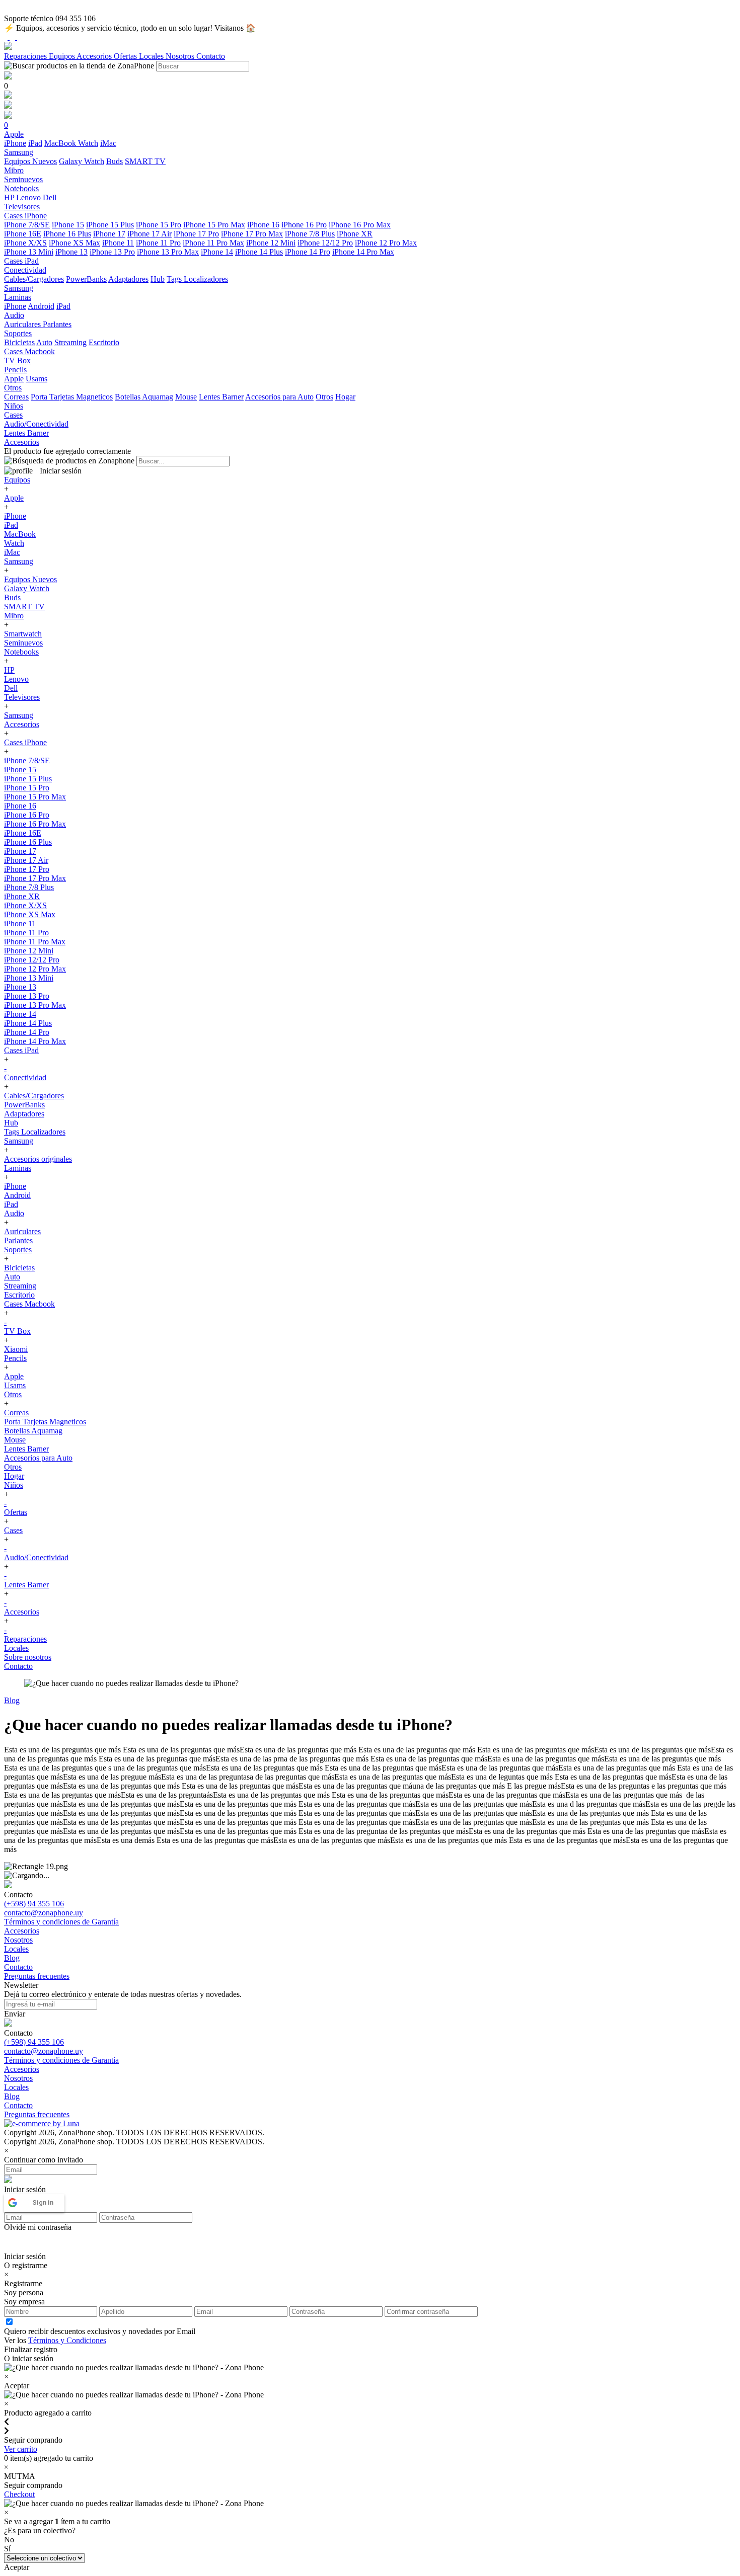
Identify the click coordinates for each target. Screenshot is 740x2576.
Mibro (14, 616)
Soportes (18, 1250)
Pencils (15, 1358)
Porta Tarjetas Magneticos (72, 397)
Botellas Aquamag (144, 397)
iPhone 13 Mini (29, 252)
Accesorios (95, 56)
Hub (158, 279)
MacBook (61, 143)
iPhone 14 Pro (308, 252)
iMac (108, 143)
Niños (14, 1485)
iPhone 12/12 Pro (325, 243)
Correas (16, 397)
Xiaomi (16, 1349)
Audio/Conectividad (36, 1557)
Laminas (18, 1168)
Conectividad (25, 1077)
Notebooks (21, 652)
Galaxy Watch (82, 161)
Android (41, 306)
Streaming (70, 342)
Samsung (19, 561)
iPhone (15, 143)
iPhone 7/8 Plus (310, 234)
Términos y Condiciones (67, 2340)
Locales (152, 56)
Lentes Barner (221, 397)
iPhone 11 (118, 243)
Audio (14, 1213)
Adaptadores (128, 279)
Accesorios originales (38, 1159)
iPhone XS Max (75, 243)
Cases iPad (21, 1050)
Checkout (19, 2494)
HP (9, 197)
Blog (12, 1700)
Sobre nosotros (28, 1657)
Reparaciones (26, 56)
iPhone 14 (217, 252)
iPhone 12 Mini (271, 243)
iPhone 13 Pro (112, 252)
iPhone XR (355, 234)
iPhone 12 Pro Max (386, 243)
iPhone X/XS (25, 243)
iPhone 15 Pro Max (214, 225)
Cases (13, 1530)
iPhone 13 (71, 252)
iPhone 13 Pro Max (168, 252)
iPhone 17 (109, 234)
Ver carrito (21, 2449)
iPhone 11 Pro (158, 243)
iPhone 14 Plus (259, 252)
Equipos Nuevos (30, 161)
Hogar (345, 397)
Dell (50, 197)
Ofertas (126, 56)
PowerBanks (86, 279)
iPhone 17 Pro (196, 234)
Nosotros (181, 56)
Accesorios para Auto (279, 397)
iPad (35, 143)
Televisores (22, 697)
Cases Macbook (29, 1304)
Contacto (211, 56)
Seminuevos (23, 643)
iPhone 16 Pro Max (360, 225)
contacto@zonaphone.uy (44, 1913)
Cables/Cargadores (34, 279)
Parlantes (57, 324)
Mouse (186, 397)
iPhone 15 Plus (110, 225)
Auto (44, 342)
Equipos (63, 56)
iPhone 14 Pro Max (363, 252)
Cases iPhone (25, 742)
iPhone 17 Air (150, 234)
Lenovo (28, 197)
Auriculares (23, 324)
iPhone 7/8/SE (27, 225)
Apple (14, 379)
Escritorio (104, 342)
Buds (115, 161)
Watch (88, 143)
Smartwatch (23, 634)
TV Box (17, 1331)
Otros (324, 397)
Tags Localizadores (197, 279)
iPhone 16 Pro (304, 225)
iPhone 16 (263, 225)
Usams (36, 379)
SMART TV (145, 161)
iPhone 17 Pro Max (252, 234)
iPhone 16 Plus (67, 234)
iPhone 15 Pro (159, 225)
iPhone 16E (23, 234)
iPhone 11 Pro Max (213, 243)
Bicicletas (19, 342)
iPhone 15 (68, 225)
